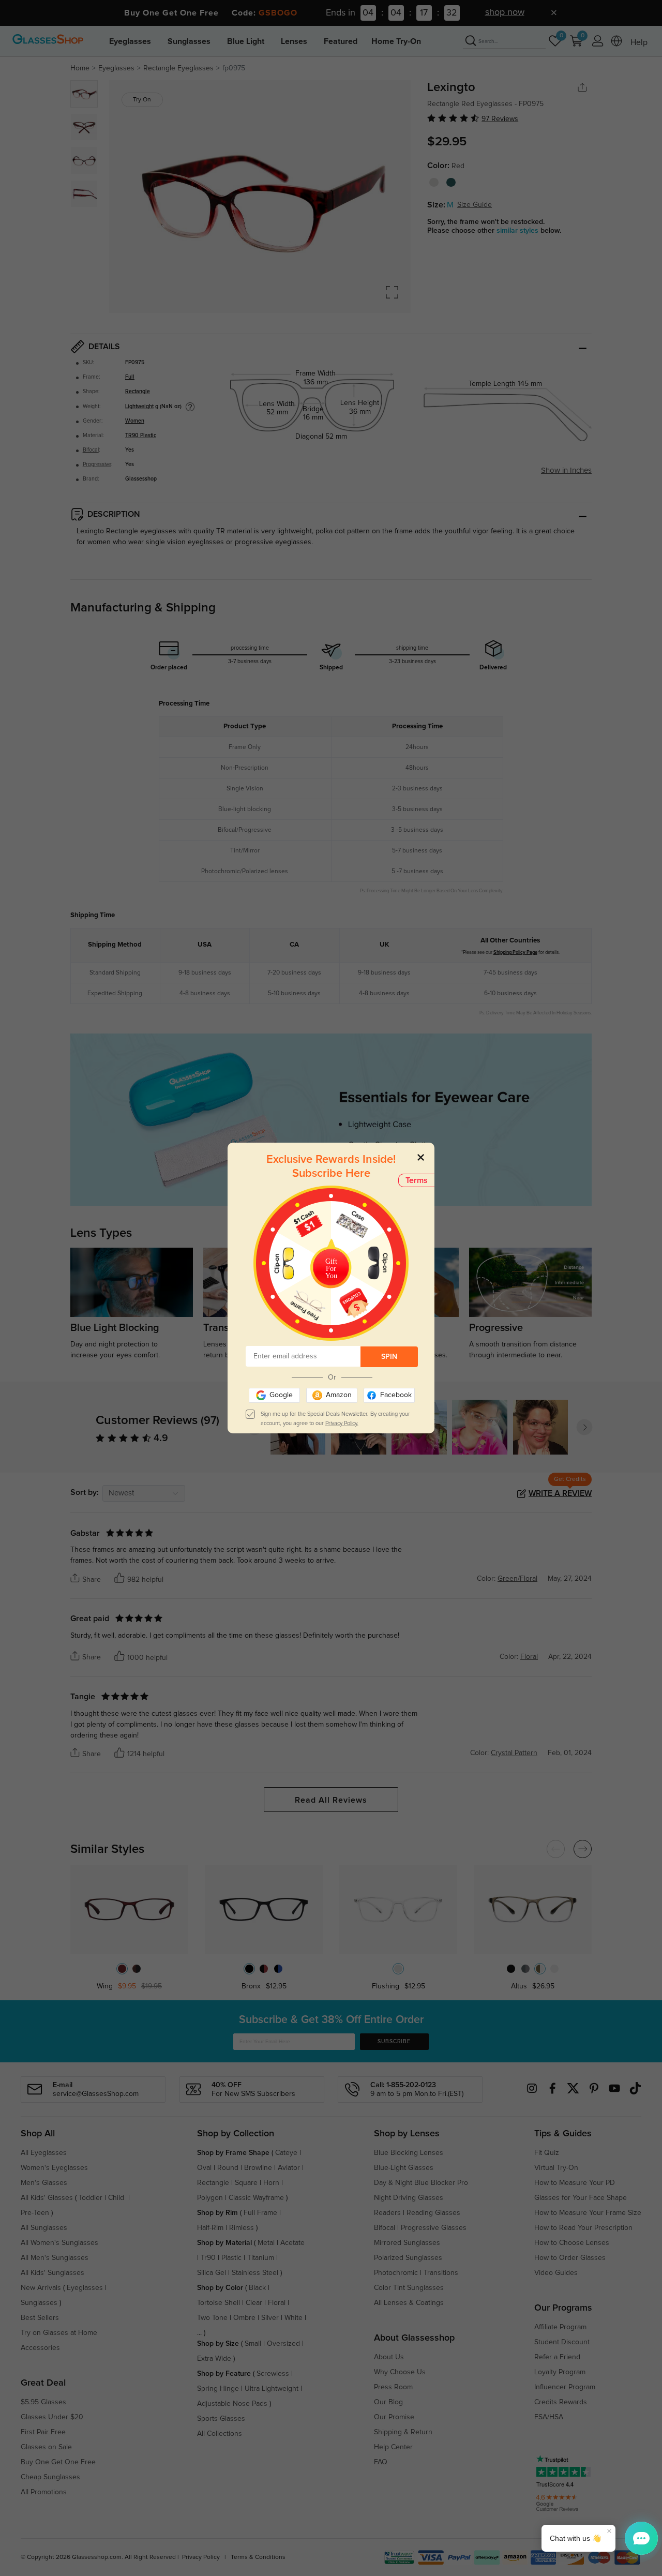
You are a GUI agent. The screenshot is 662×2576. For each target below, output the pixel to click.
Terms (417, 1180)
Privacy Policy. (342, 1423)
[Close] (421, 1157)
